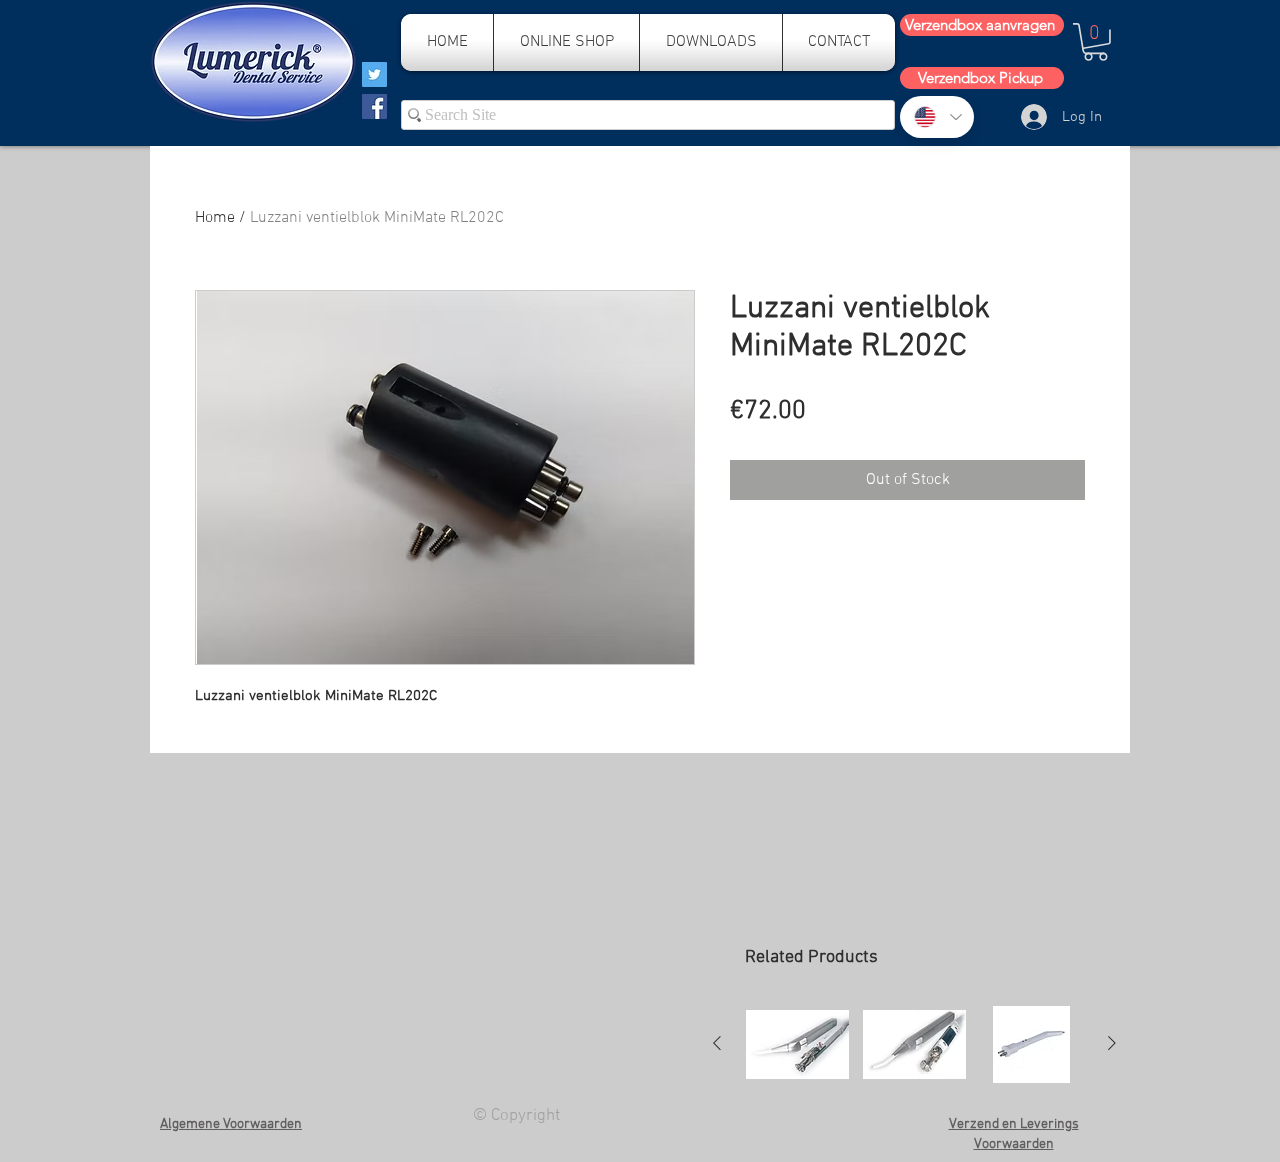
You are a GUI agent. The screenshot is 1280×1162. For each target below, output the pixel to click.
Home (215, 218)
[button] (1095, 42)
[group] (914, 1044)
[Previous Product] (717, 1043)
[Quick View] (797, 1044)
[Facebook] (374, 106)
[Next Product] (1112, 1043)
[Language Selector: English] (937, 117)
